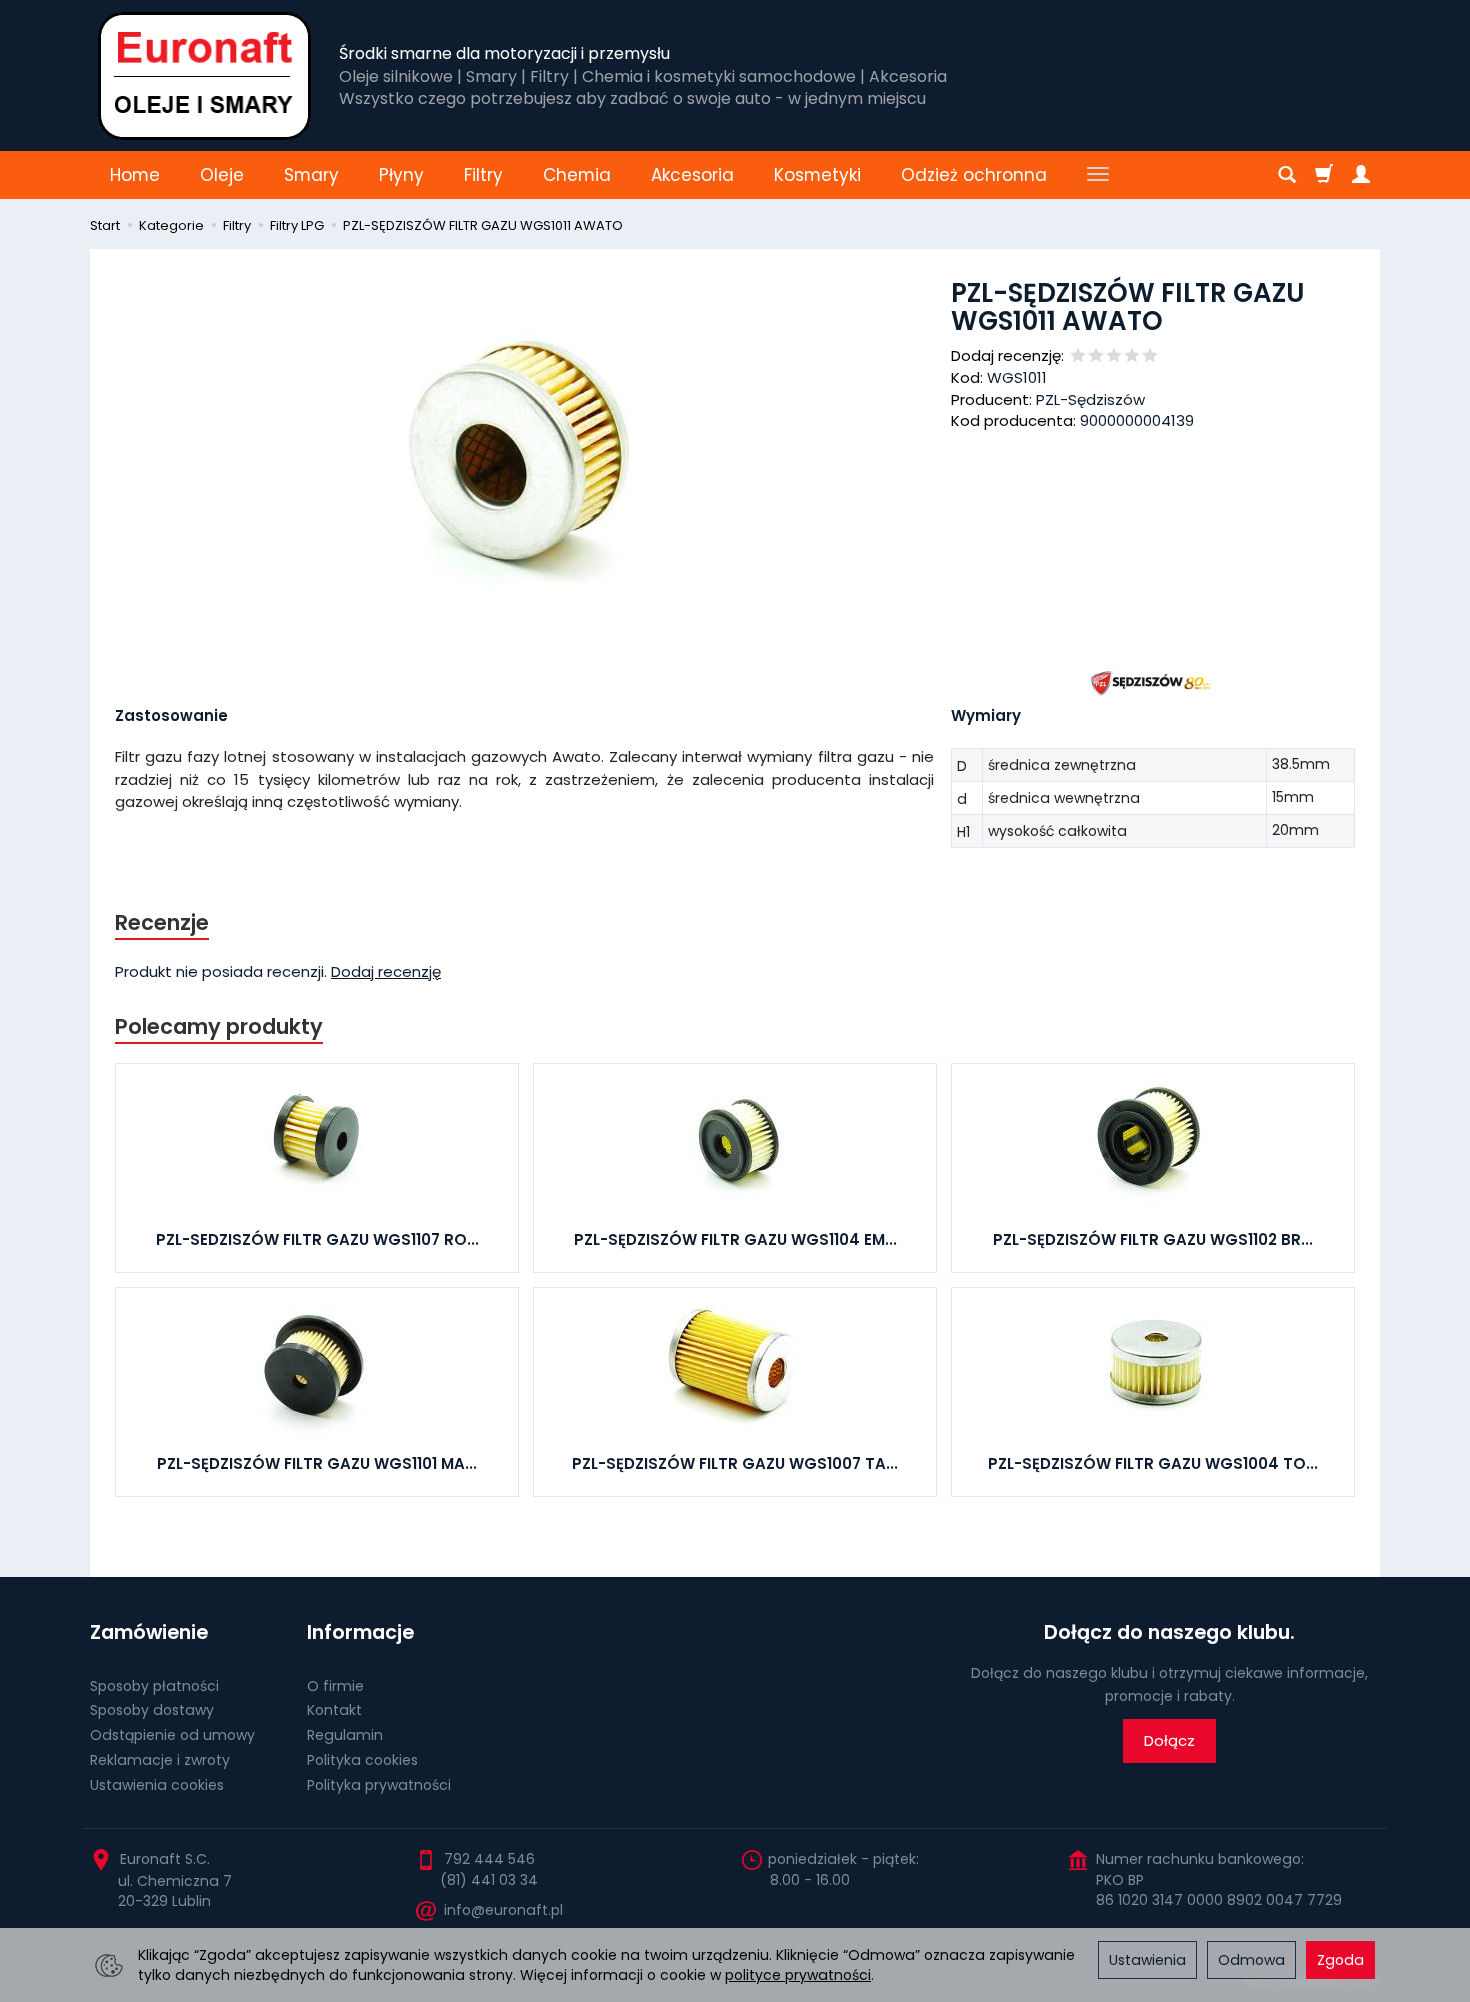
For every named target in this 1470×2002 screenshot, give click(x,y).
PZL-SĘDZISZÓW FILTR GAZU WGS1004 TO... (1153, 1463)
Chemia (577, 175)
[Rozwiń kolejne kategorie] (1098, 175)
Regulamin (345, 1735)
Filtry (483, 175)
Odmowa (1251, 1960)
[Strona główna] (204, 75)
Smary (311, 175)
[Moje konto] (1361, 175)
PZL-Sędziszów (1090, 399)
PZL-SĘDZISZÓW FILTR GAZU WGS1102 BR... (1153, 1239)
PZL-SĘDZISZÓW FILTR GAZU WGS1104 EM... (735, 1239)
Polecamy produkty (219, 1026)
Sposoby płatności (154, 1686)
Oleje (222, 175)
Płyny (401, 175)
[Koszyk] (1324, 175)
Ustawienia (1147, 1960)
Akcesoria (692, 175)
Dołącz (1169, 1740)
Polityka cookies (362, 1760)
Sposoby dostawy (152, 1710)
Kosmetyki (817, 175)
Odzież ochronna (974, 175)
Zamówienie (149, 1632)
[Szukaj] (1287, 175)
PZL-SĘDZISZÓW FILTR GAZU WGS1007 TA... (735, 1463)
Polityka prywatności (379, 1785)
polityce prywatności (798, 1975)
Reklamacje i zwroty (160, 1760)
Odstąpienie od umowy (172, 1735)
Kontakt (334, 1710)
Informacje (360, 1632)
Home (135, 175)
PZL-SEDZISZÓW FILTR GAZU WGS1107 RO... (317, 1239)
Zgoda (1340, 1960)
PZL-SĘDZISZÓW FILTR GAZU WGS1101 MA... (317, 1463)
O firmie (335, 1686)
